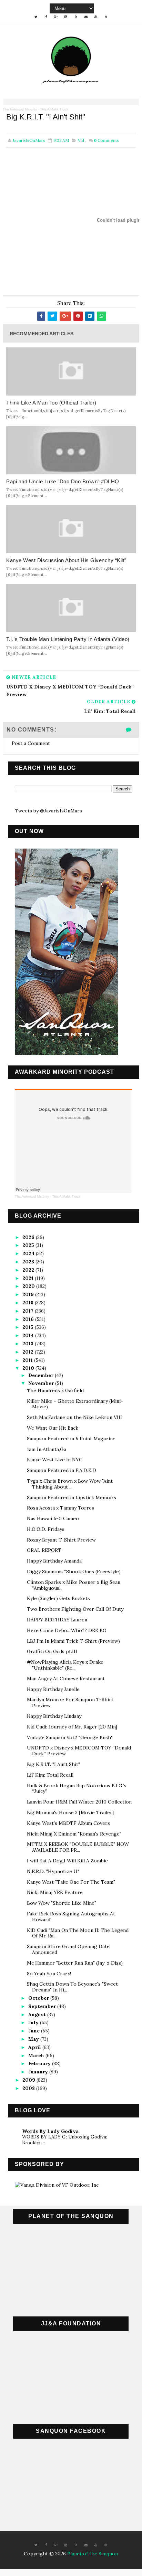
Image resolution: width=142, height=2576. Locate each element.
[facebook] (46, 17)
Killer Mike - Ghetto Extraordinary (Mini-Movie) (75, 1404)
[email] (86, 17)
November (42, 1383)
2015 (29, 1327)
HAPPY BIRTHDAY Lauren (57, 1620)
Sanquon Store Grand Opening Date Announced (68, 1949)
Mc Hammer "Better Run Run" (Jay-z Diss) (75, 1963)
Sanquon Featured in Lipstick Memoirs (72, 1497)
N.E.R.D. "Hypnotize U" (53, 1871)
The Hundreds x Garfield (55, 1390)
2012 (29, 1352)
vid (81, 140)
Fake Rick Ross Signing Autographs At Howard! (71, 1917)
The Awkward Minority (20, 109)
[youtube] (96, 17)
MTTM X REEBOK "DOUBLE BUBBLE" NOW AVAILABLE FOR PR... (78, 1847)
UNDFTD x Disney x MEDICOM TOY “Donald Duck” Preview (79, 1751)
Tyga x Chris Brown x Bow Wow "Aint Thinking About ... (70, 1484)
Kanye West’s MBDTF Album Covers (68, 1823)
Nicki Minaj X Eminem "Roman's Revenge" (74, 1834)
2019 (29, 1294)
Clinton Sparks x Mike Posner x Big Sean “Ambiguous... (74, 1585)
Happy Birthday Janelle (53, 1689)
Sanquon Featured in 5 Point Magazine (71, 1439)
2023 (29, 1262)
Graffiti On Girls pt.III (52, 1651)
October (39, 1998)
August (38, 2015)
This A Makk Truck (54, 109)
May (34, 2039)
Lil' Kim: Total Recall (50, 1775)
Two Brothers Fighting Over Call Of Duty (75, 1609)
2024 (29, 1253)
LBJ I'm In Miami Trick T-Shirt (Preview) (73, 1641)
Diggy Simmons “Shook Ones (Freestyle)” (75, 1571)
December (42, 1375)
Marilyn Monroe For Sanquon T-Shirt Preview (70, 1702)
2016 (29, 1319)
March (37, 2055)
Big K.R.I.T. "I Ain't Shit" (53, 1764)
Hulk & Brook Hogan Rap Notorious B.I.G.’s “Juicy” (77, 1789)
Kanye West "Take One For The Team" (71, 1882)
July (34, 2022)
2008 (29, 2088)
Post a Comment (31, 743)
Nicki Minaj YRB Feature (55, 1892)
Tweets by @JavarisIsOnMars (48, 811)
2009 (29, 2080)
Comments (106, 140)
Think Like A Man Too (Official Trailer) (51, 403)
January (39, 2072)
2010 (29, 1368)
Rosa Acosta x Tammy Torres (60, 1508)
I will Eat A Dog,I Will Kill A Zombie (67, 1861)
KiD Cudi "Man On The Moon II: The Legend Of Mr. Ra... (78, 1933)
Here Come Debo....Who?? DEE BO (67, 1630)
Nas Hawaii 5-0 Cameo (53, 1518)
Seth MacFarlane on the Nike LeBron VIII (74, 1417)
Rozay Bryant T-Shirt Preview (61, 1540)
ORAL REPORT (44, 1550)
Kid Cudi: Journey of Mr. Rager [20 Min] (72, 1727)
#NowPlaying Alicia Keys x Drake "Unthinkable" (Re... (65, 1665)
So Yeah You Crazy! (49, 1974)
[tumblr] (106, 17)
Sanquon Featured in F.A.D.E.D (62, 1470)
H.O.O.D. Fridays (46, 1529)
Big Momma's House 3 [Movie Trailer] (70, 1812)
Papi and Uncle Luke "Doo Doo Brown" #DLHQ (63, 481)
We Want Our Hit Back (53, 1428)
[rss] (76, 17)
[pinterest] (106, 2545)
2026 (29, 1237)
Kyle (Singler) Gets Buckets (58, 1598)
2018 (29, 1303)
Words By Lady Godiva (50, 2131)
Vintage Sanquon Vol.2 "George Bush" (70, 1737)
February (40, 2063)
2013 (29, 1344)
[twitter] (36, 17)
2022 (29, 1270)
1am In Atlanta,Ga (47, 1449)
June (35, 2031)
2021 (29, 1278)
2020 (29, 1286)
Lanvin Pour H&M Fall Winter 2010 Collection (79, 1802)
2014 (29, 1335)
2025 (29, 1245)
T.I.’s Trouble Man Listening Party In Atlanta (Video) (68, 639)
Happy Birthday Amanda (54, 1561)
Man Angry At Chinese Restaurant (66, 1679)
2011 (28, 1360)
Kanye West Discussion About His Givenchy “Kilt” (66, 560)
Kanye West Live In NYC (55, 1460)
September (43, 2006)
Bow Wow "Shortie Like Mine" (62, 1903)
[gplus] (56, 17)
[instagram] (66, 17)
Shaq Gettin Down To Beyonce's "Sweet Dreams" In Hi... (72, 1987)
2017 (29, 1311)
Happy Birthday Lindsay (54, 1716)
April (35, 2047)
